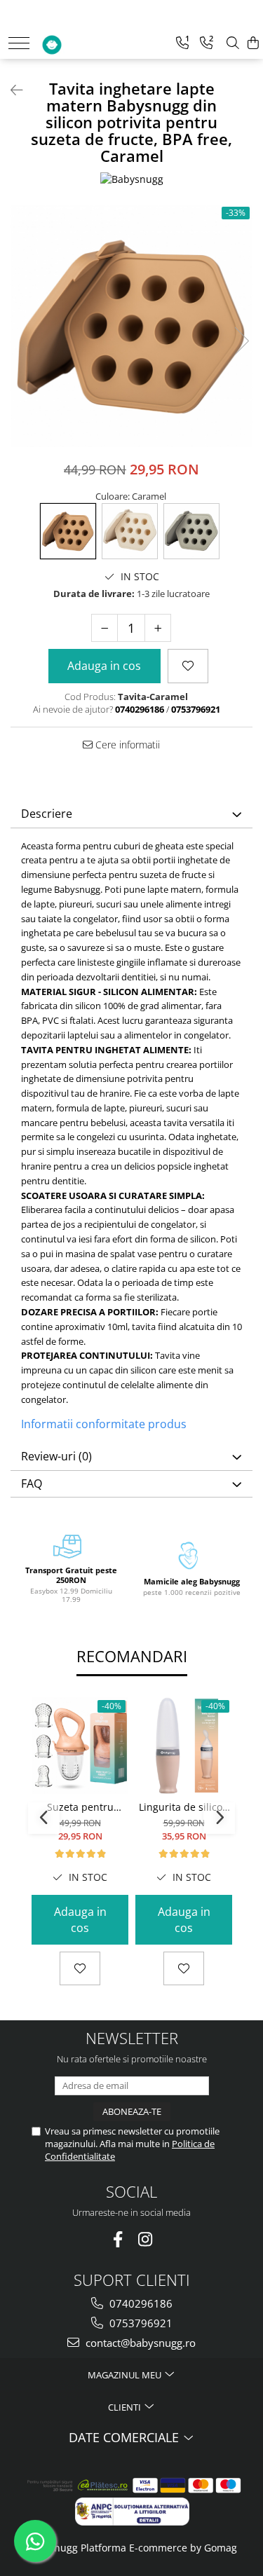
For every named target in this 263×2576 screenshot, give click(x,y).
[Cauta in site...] (233, 43)
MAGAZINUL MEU (126, 2375)
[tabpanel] (131, 326)
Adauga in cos (104, 666)
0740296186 (140, 2303)
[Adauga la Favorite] (80, 1968)
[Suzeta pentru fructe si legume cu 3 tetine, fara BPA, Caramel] (80, 1746)
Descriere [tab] (47, 814)
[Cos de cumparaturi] (253, 43)
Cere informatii (126, 745)
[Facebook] (118, 2239)
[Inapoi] (11, 90)
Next (241, 341)
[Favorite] (188, 666)
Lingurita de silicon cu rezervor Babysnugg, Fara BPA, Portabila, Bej (184, 1807)
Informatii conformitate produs (104, 1424)
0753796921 (140, 2323)
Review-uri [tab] (56, 1456)
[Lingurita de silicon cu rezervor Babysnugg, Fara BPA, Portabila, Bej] (184, 1746)
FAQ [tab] (32, 1484)
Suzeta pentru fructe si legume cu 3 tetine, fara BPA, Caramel (80, 1807)
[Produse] (19, 43)
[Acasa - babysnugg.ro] (82, 41)
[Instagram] (146, 2239)
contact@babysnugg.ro (139, 2343)
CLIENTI (126, 2407)
